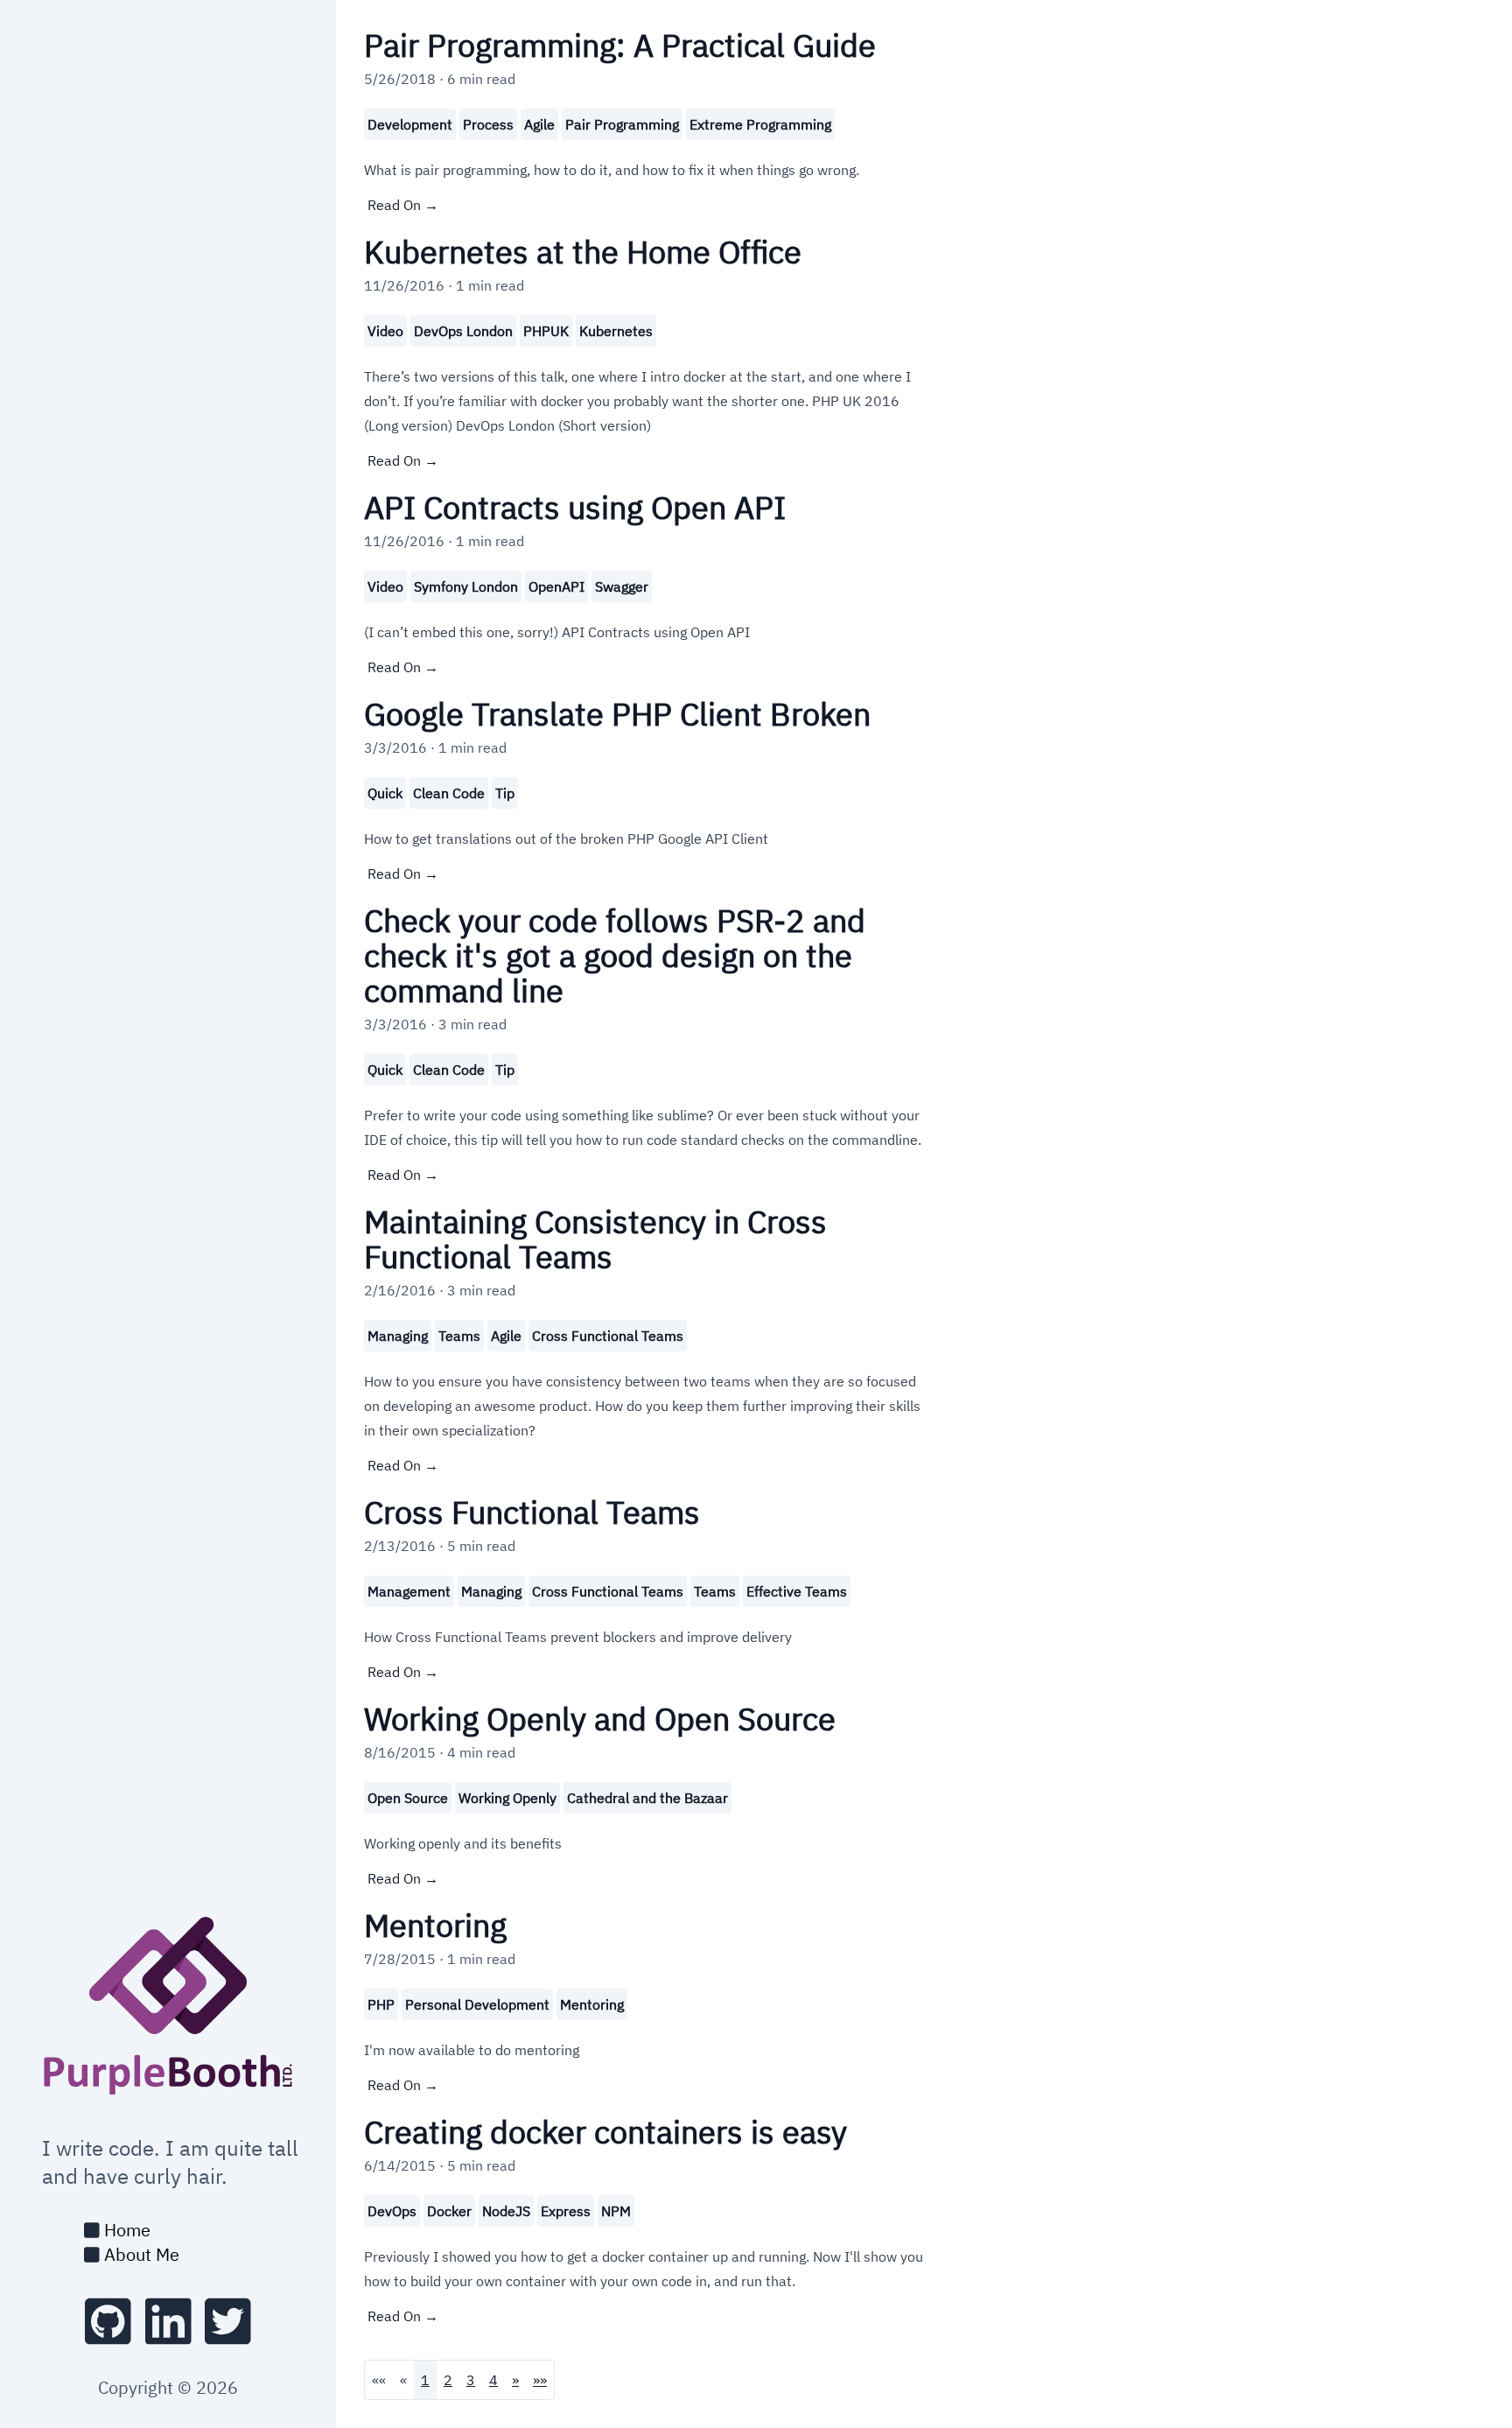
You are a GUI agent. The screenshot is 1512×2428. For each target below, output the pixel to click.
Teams (459, 1336)
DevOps (392, 2211)
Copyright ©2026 (168, 2387)
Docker (449, 2211)
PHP (381, 2004)
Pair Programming (622, 124)
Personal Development (477, 2004)
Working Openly (507, 1798)
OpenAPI (556, 586)
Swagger (622, 586)
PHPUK (546, 331)
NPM (616, 2211)
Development (410, 124)
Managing (398, 1336)
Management (409, 1591)
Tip (505, 793)
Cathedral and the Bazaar (647, 1798)
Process (488, 124)
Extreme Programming (760, 124)
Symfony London (466, 586)
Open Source (408, 1798)
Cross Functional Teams (608, 1336)
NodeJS (506, 2211)
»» (540, 2380)
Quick (385, 793)
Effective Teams (797, 1591)
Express (566, 2211)
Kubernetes (616, 331)
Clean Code (449, 793)
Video (385, 331)
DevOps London (463, 331)
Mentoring (592, 2004)
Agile (539, 124)
